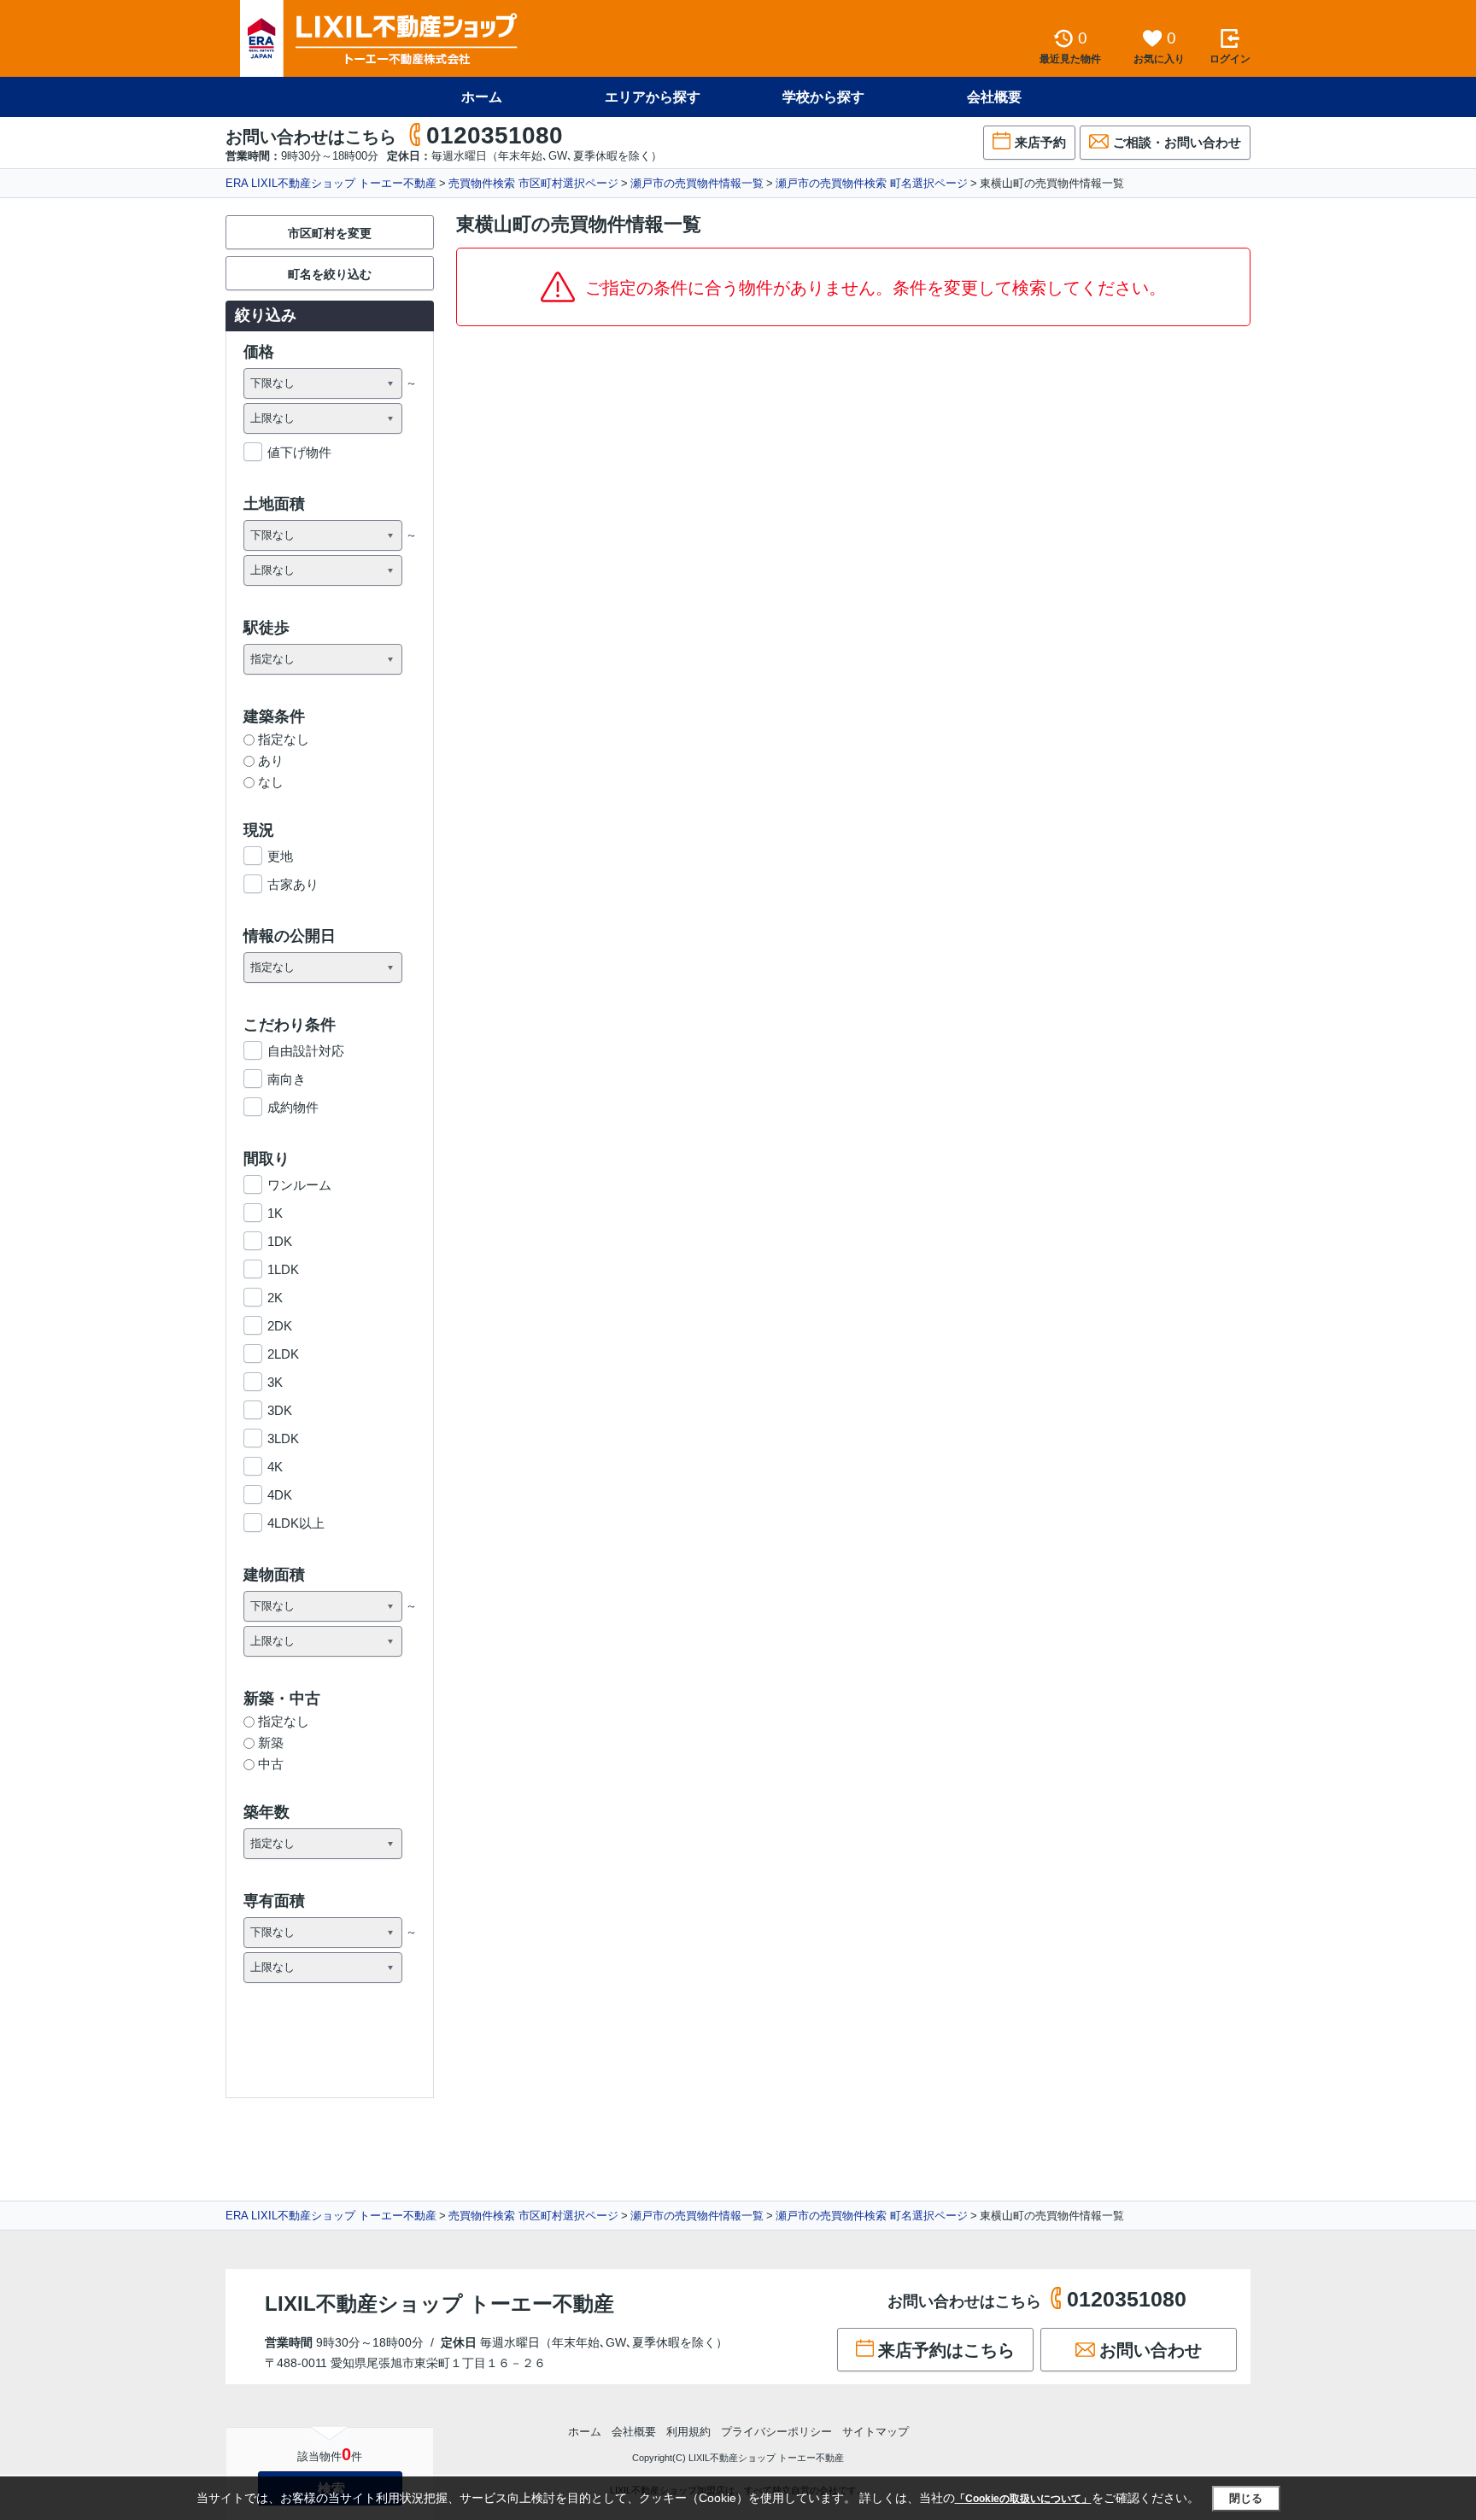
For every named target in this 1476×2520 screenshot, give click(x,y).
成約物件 (293, 1107)
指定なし (284, 739)
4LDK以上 (296, 1523)
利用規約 (688, 2432)
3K (275, 1382)
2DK (280, 1326)
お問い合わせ (1151, 2350)
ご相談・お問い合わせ (1177, 142)
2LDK (283, 1354)
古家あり (293, 884)
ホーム (482, 97)
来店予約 (1040, 142)
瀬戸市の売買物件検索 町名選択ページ (872, 183)
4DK (280, 1495)
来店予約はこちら (946, 2350)
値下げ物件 (299, 452)
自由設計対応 (306, 1051)
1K (275, 1213)
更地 (280, 856)
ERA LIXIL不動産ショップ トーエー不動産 (331, 183)
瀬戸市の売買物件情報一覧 (697, 183)
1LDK (283, 1269)
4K (275, 1467)
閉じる (1246, 2498)
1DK (280, 1241)
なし (271, 782)
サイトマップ (876, 2432)
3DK (280, 1410)
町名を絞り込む (330, 274)
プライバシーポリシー (776, 2432)
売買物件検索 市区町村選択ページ (533, 183)
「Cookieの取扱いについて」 (1023, 2499)
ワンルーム (299, 1185)
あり (271, 760)
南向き (287, 1079)
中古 (271, 1764)
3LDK (283, 1438)
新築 (271, 1742)
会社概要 (994, 97)
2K (275, 1298)
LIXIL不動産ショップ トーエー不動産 (439, 2304)
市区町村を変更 (330, 233)
